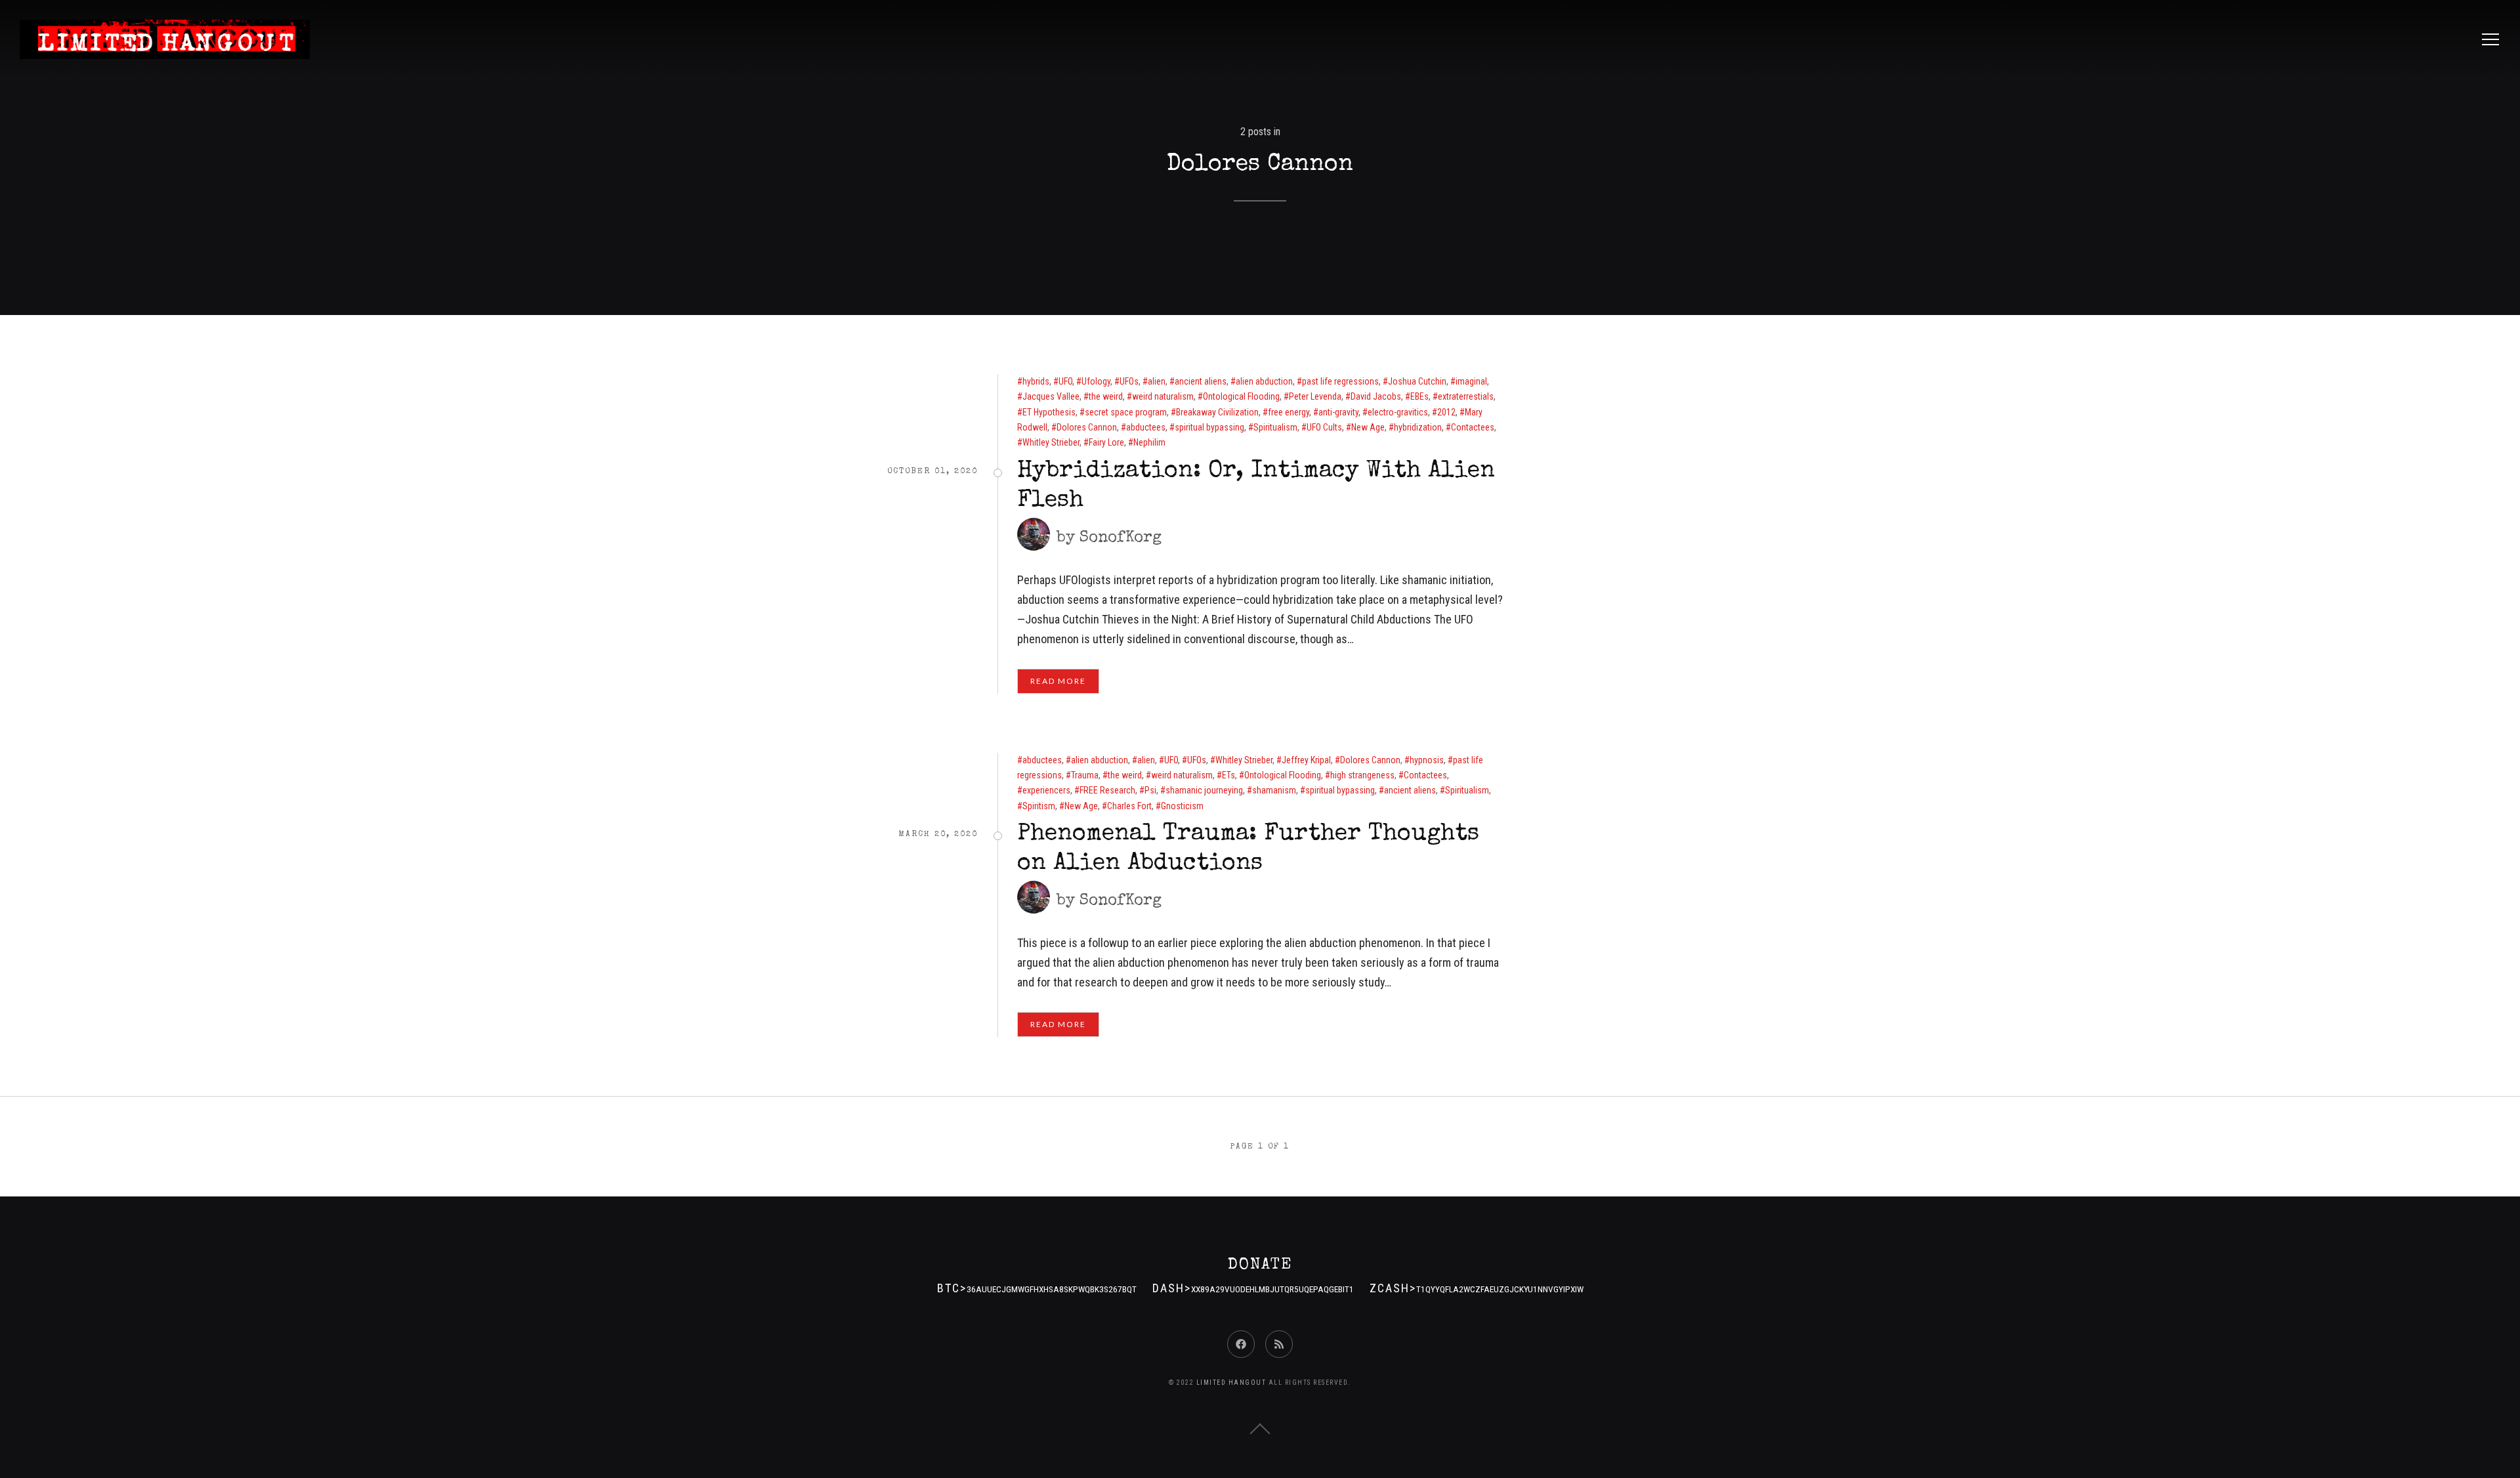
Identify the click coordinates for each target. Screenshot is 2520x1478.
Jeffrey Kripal (1306, 760)
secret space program (1126, 412)
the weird (1106, 396)
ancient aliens (1201, 381)
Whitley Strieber (1051, 442)
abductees (1146, 427)
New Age (1368, 427)
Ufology (1096, 381)
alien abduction (1264, 381)
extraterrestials (1466, 396)
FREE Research (1107, 790)
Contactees (1473, 427)
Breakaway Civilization (1217, 412)
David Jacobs (1376, 396)
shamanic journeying (1204, 790)
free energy (1289, 412)
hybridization (1418, 427)
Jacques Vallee (1051, 396)
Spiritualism (1275, 427)
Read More (1058, 681)
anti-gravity (1338, 412)
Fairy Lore (1106, 442)
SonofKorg (1121, 538)
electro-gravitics (1398, 412)
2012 (1446, 412)
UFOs (1129, 381)
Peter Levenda (1315, 396)
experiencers (1046, 790)
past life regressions (1340, 381)
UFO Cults (1324, 427)
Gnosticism (1182, 806)
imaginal (1471, 381)
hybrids (1036, 381)
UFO (1065, 381)
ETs (1228, 775)
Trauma (1085, 775)
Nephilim (1149, 442)
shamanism (1274, 790)
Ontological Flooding (1241, 396)
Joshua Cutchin (1417, 381)
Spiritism (1039, 806)
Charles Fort (1129, 806)
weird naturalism (1163, 396)
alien (1157, 381)
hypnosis (1427, 760)
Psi (1150, 790)
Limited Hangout (1231, 1383)
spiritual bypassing (1209, 427)
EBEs (1419, 396)
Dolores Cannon (1087, 427)
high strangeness (1362, 775)
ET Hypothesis (1049, 412)
